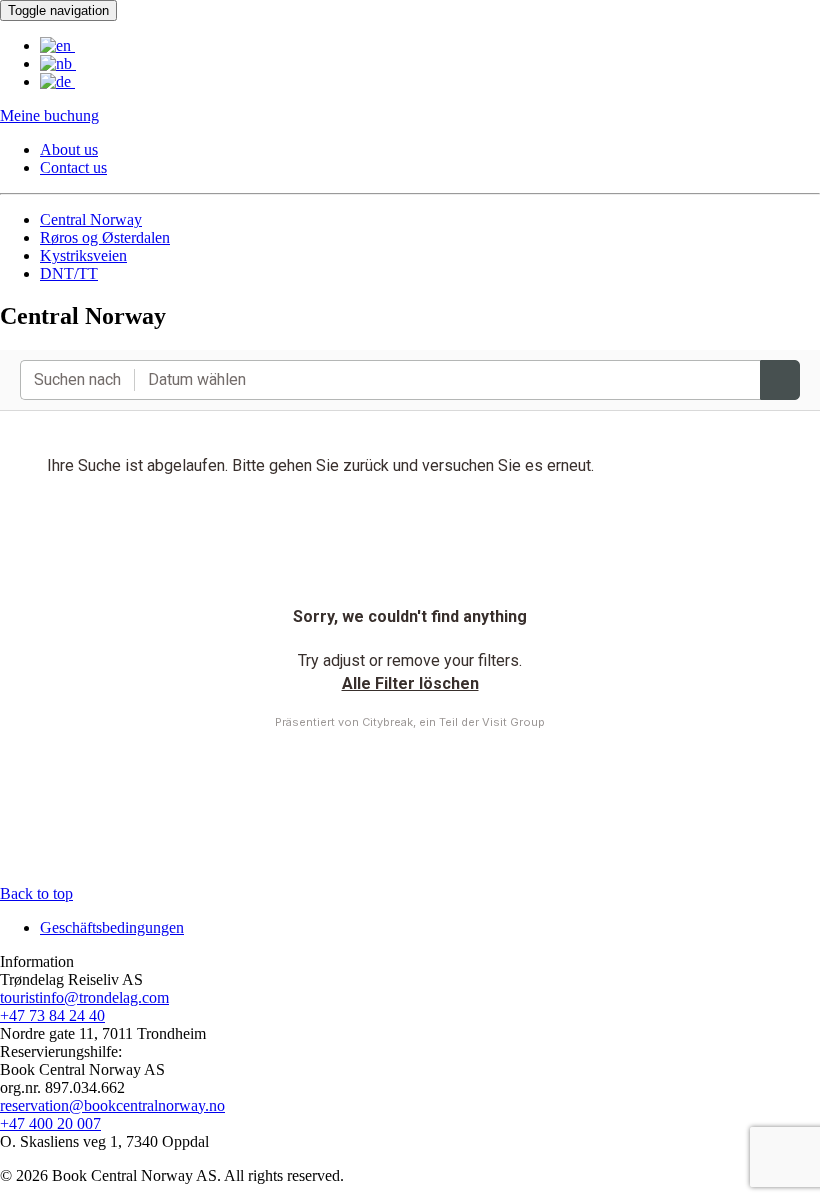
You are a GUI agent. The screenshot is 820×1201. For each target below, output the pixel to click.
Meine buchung (49, 115)
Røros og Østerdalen (105, 237)
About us (69, 149)
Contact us (73, 167)
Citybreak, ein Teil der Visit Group (453, 722)
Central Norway (91, 219)
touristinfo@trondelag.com (84, 997)
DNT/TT (69, 273)
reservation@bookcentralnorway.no (112, 1105)
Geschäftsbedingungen (112, 927)
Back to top (36, 893)
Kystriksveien (83, 255)
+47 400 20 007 (50, 1123)
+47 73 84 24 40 (52, 1015)
